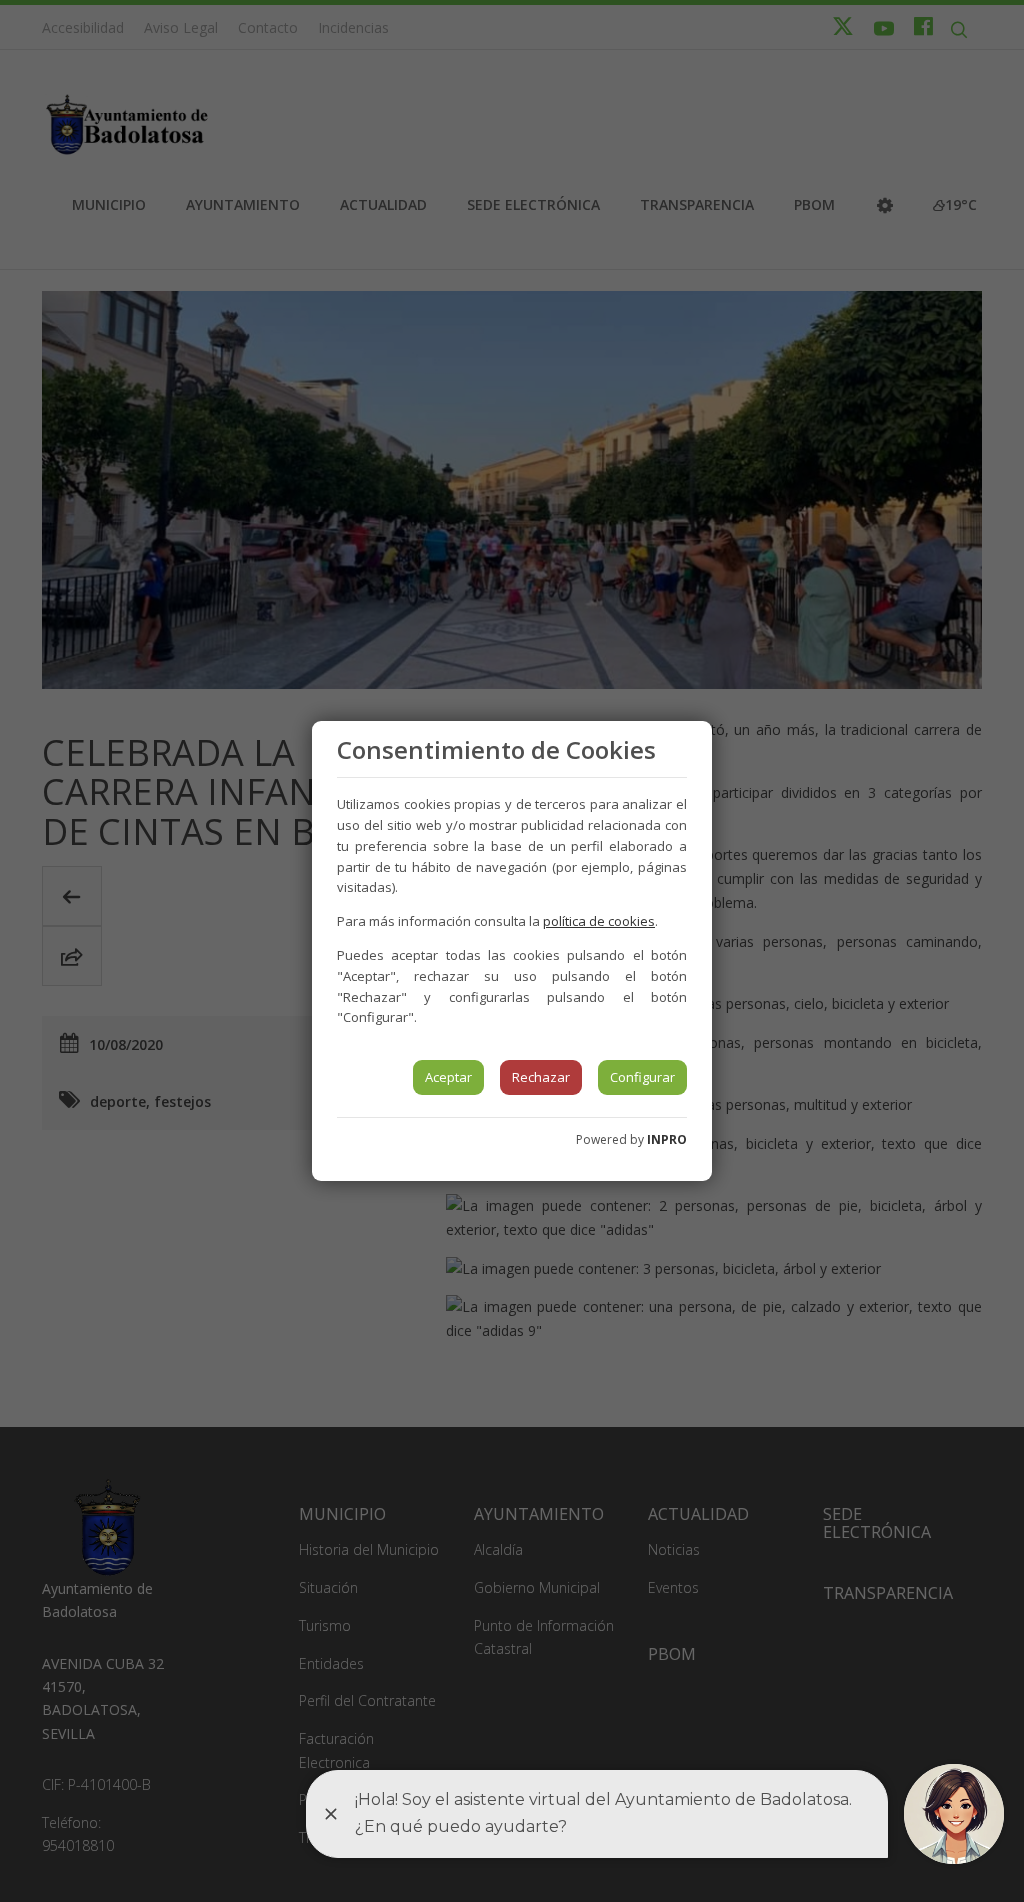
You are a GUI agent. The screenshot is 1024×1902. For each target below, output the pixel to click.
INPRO (667, 1139)
